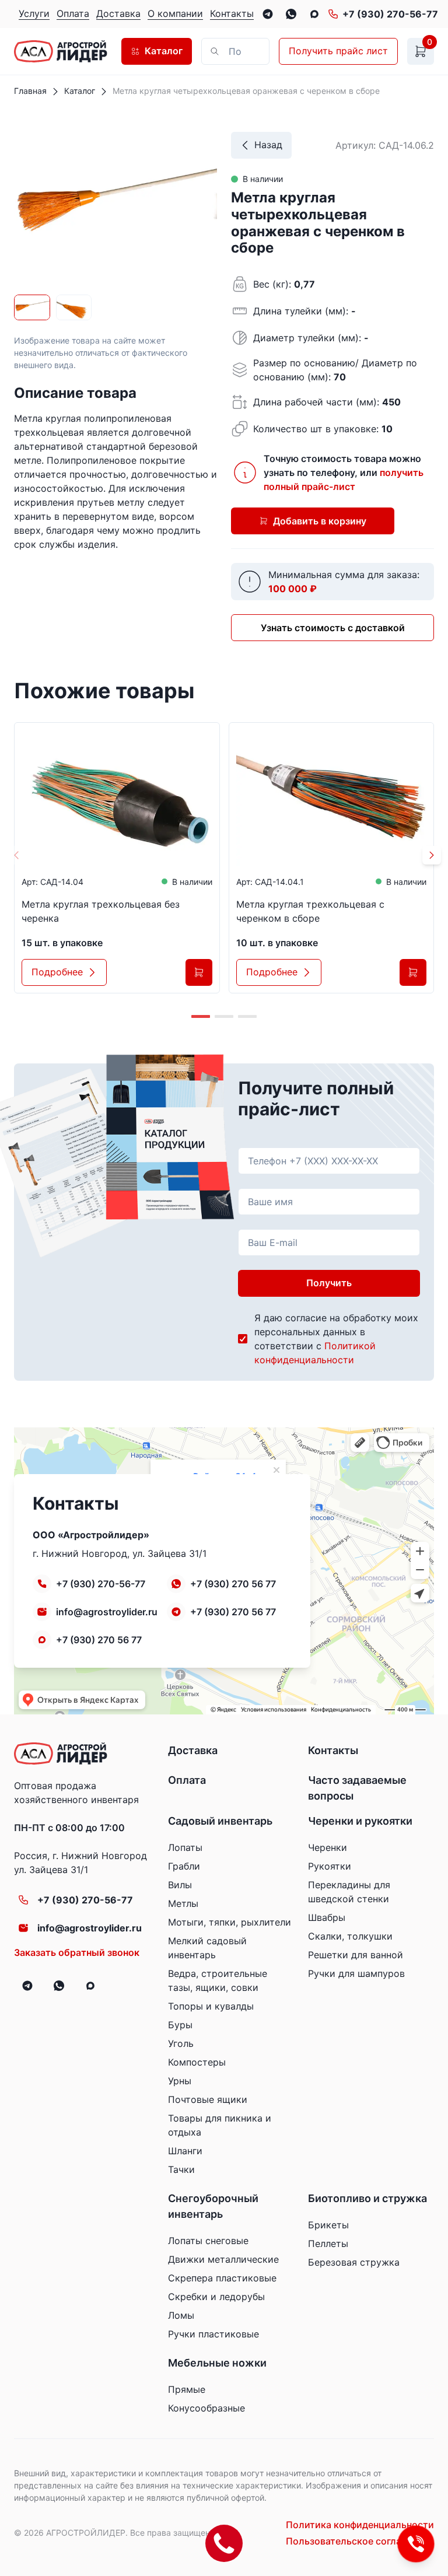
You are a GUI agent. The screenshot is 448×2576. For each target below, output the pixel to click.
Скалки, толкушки (350, 1936)
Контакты (333, 1750)
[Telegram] (268, 14)
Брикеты (328, 2225)
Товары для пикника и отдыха (220, 2125)
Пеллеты (328, 2243)
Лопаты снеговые (208, 2241)
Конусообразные (206, 2408)
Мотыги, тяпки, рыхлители (230, 1922)
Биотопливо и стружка (367, 2198)
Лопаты (185, 1847)
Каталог (164, 51)
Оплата (187, 1780)
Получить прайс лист (338, 51)
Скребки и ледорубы (216, 2297)
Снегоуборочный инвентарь (213, 2206)
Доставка (193, 1750)
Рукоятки (330, 1866)
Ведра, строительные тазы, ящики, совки (218, 1980)
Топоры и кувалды (211, 2006)
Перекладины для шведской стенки (349, 1892)
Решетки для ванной (356, 1955)
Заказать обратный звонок (77, 1952)
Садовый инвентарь (220, 1821)
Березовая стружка (354, 2262)
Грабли (184, 1866)
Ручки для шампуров (356, 1973)
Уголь (181, 2043)
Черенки (328, 1847)
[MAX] (314, 14)
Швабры (327, 1917)
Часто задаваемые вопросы (357, 1788)
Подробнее (57, 972)
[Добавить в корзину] (199, 972)
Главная (30, 91)
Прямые (187, 2389)
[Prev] (16, 855)
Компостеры (197, 2062)
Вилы (180, 1885)
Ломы (181, 2315)
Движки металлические (223, 2259)
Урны (180, 2081)
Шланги (185, 2151)
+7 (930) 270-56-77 (390, 14)
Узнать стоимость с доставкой (333, 628)
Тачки (181, 2169)
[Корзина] (421, 51)
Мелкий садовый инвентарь (207, 1948)
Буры (180, 2025)
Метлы (183, 1903)
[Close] (235, 51)
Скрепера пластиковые (222, 2278)
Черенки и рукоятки (360, 1821)
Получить (329, 1283)
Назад (268, 145)
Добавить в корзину (320, 521)
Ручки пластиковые (213, 2334)
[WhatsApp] (291, 14)
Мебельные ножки (217, 2363)
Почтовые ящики (208, 2099)
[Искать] (255, 51)
